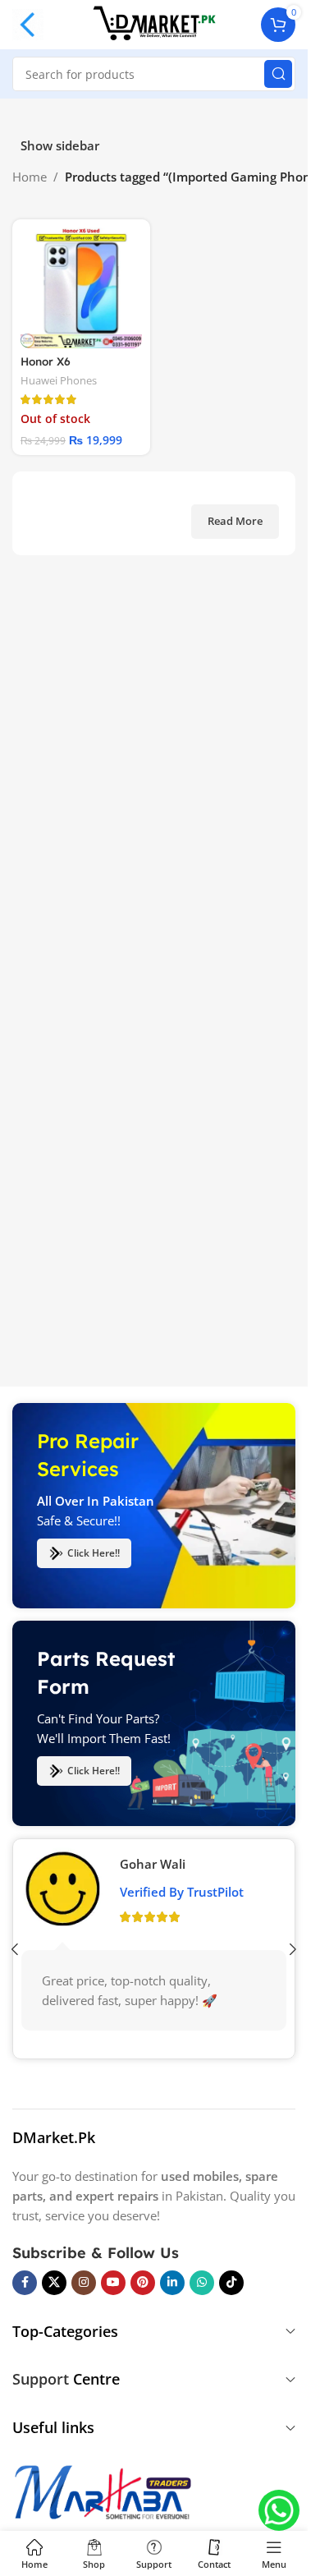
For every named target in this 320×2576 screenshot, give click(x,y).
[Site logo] (154, 23)
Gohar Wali (153, 1864)
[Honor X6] (81, 288)
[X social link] (54, 2283)
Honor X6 (46, 361)
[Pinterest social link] (143, 2283)
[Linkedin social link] (172, 2283)
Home (30, 177)
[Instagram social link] (84, 2283)
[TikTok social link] (231, 2283)
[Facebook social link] (25, 2283)
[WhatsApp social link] (202, 2283)
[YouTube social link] (113, 2283)
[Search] (278, 74)
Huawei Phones (59, 380)
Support (41, 2379)
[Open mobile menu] (28, 25)
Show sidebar (60, 146)
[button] (293, 1949)
